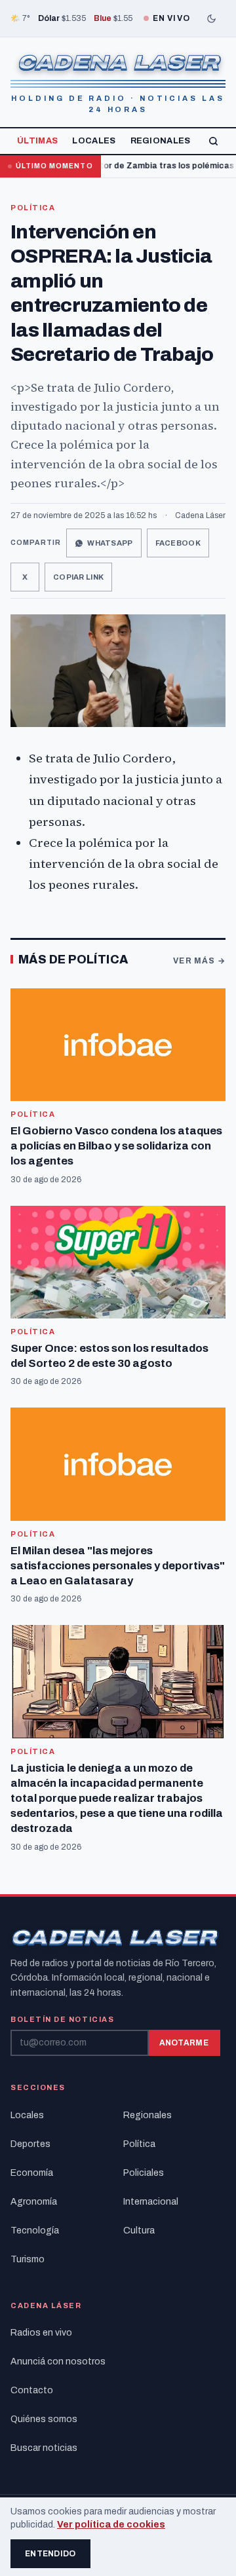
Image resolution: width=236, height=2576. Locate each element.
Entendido (50, 2554)
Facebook (178, 543)
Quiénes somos (44, 2419)
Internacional (151, 2202)
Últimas (37, 141)
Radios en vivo (41, 2333)
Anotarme (184, 2043)
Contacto (32, 2390)
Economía (32, 2173)
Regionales (161, 141)
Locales (94, 141)
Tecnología (35, 2231)
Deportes (30, 2144)
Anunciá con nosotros (58, 2361)
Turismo (28, 2259)
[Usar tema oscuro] (211, 18)
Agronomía (34, 2202)
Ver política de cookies (111, 2525)
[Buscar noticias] (213, 141)
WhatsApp (110, 543)
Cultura (139, 2231)
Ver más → (199, 961)
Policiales (144, 2173)
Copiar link (78, 577)
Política (33, 208)
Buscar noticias (44, 2448)
